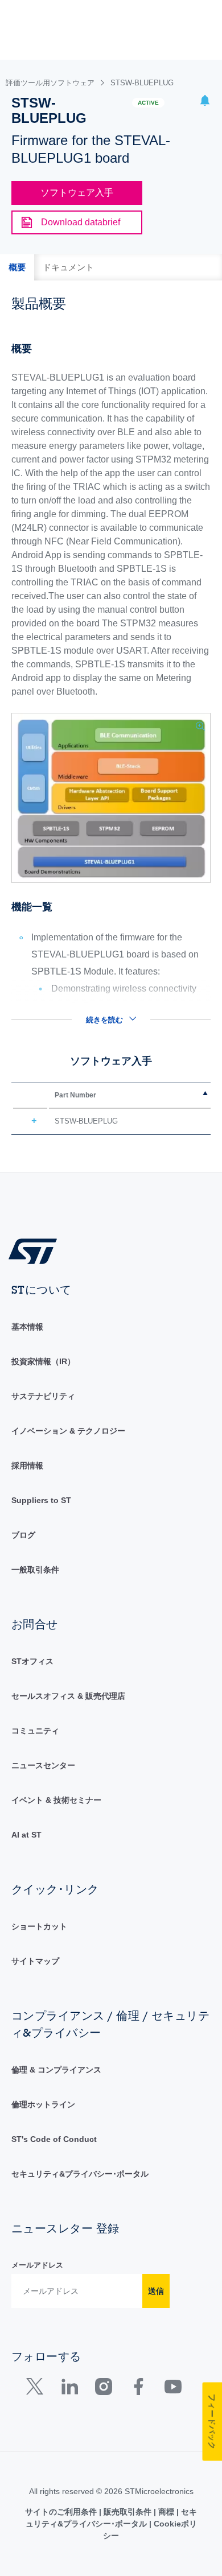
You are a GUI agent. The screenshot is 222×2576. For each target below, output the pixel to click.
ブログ (23, 1535)
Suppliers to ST (41, 1500)
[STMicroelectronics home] (37, 1251)
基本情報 (27, 1327)
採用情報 (27, 1465)
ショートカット (39, 1926)
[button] (205, 102)
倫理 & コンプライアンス (56, 2070)
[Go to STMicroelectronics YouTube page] (173, 2389)
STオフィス (32, 1661)
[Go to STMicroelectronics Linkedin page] (69, 2389)
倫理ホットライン (43, 2104)
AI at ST (26, 1835)
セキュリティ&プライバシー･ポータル (80, 2174)
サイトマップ (35, 1961)
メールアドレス (37, 2265)
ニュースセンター (43, 1765)
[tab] (17, 267)
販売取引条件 (128, 2512)
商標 (166, 2512)
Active (148, 103)
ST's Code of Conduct (54, 2139)
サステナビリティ (43, 1396)
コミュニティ (35, 1731)
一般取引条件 (35, 1570)
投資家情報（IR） (43, 1361)
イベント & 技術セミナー (56, 1800)
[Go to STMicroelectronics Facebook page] (138, 2389)
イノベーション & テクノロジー (68, 1431)
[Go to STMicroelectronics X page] (37, 2389)
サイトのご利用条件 (62, 2512)
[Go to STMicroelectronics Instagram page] (103, 2389)
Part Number (75, 1095)
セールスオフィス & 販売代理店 (68, 1696)
